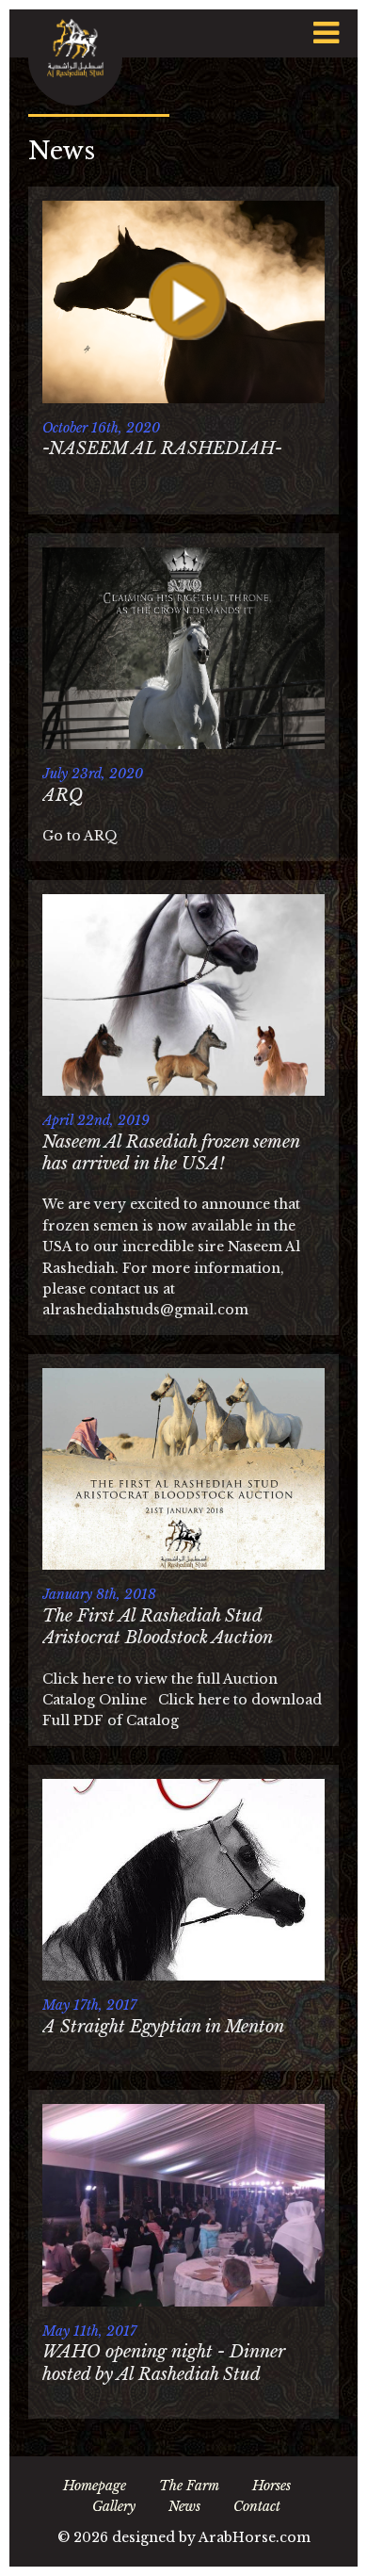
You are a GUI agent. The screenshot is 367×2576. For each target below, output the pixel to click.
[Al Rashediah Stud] (75, 57)
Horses (271, 2486)
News (184, 2506)
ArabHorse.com (255, 2537)
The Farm (189, 2486)
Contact (257, 2506)
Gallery (114, 2506)
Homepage (95, 2486)
